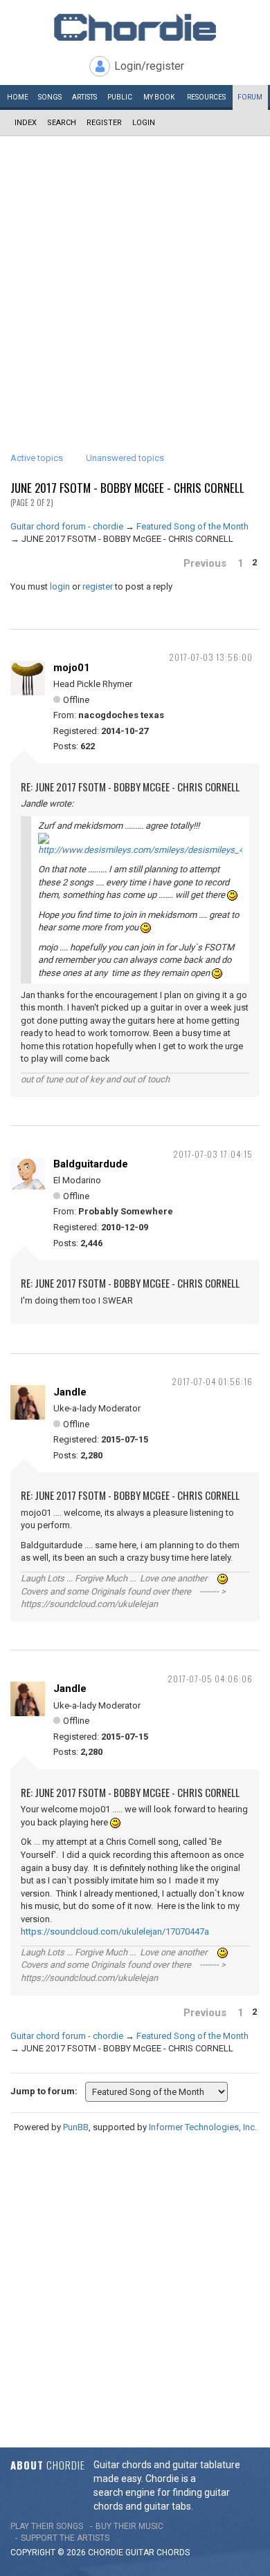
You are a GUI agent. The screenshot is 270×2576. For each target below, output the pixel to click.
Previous (205, 563)
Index (26, 123)
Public (120, 97)
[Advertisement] (135, 278)
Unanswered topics (125, 458)
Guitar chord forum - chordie (67, 526)
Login (144, 123)
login (60, 586)
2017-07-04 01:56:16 (212, 1381)
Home (18, 97)
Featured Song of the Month (192, 526)
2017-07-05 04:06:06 (210, 1679)
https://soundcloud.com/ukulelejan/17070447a (115, 1931)
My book (159, 97)
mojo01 (72, 668)
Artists (84, 97)
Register (104, 123)
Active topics (37, 458)
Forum (250, 97)
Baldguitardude (91, 1164)
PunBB (76, 2127)
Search (62, 123)
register (98, 586)
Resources (206, 97)
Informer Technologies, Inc (202, 2127)
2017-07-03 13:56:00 (211, 657)
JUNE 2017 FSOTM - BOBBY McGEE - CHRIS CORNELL (127, 488)
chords (173, 2553)
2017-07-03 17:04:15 (213, 1154)
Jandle (70, 1392)
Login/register (149, 66)
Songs (50, 97)
